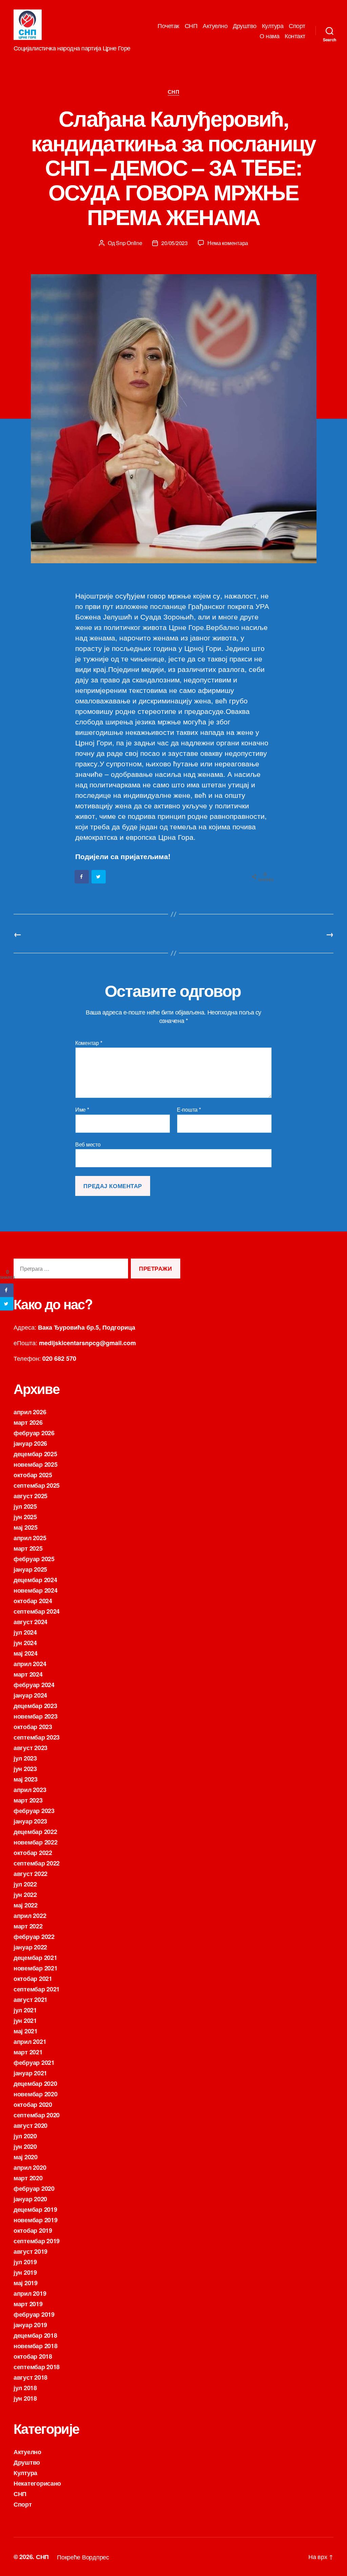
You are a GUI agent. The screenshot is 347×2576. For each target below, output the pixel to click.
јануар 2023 (30, 1821)
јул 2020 (25, 2136)
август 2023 (30, 1748)
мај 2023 (26, 1779)
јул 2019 (25, 2262)
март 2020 (28, 2178)
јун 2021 (25, 2021)
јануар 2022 (30, 1947)
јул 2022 (25, 1884)
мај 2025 (26, 1527)
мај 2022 (26, 1905)
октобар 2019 (33, 2230)
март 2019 (28, 2304)
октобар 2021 (33, 1979)
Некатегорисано (37, 2483)
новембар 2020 (36, 2094)
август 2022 (30, 1874)
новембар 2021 (36, 1968)
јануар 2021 (30, 2073)
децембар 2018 (35, 2335)
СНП (191, 26)
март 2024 (28, 1674)
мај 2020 (26, 2157)
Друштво (245, 26)
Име (82, 1110)
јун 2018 (25, 2398)
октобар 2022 (33, 1853)
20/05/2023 (174, 243)
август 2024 (30, 1622)
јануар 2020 (30, 2199)
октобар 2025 (33, 1475)
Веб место (88, 1144)
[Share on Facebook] (82, 877)
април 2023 (30, 1790)
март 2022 (28, 1926)
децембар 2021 (35, 1958)
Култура (273, 26)
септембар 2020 (37, 2115)
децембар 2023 (35, 1706)
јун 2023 (25, 1769)
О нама (269, 36)
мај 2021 (26, 2031)
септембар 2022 (37, 1863)
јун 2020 (25, 2146)
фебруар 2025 (34, 1559)
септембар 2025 (37, 1485)
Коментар (89, 1043)
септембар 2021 (37, 1989)
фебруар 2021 (34, 2062)
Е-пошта (189, 1110)
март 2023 (28, 1800)
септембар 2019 (37, 2241)
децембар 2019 (35, 2209)
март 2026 (28, 1422)
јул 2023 (25, 1758)
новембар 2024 (36, 1590)
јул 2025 (25, 1506)
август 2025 (30, 1496)
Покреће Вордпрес (83, 2557)
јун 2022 (25, 1895)
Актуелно (215, 26)
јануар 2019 (30, 2325)
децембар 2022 (35, 1832)
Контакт (295, 36)
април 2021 (30, 2042)
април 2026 (30, 1412)
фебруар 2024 (34, 1685)
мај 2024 (26, 1653)
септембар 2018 (37, 2367)
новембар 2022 (36, 1842)
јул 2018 (25, 2388)
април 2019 (30, 2293)
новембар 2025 (36, 1464)
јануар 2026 (30, 1443)
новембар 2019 (36, 2220)
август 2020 (30, 2125)
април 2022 (30, 1916)
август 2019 (30, 2251)
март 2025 (28, 1548)
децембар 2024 (35, 1580)
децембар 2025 (35, 1454)
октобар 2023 (33, 1727)
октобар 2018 (33, 2356)
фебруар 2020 (34, 2188)
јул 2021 (25, 2010)
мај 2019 (26, 2283)
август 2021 (30, 2000)
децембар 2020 (35, 2083)
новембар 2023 (36, 1716)
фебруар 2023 (34, 1811)
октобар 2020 (33, 2104)
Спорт (297, 26)
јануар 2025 (30, 1569)
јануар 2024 (30, 1695)
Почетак (168, 26)
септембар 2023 (37, 1737)
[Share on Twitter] (99, 877)
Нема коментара (228, 243)
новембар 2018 (36, 2346)
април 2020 (30, 2167)
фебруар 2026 (34, 1433)
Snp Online (129, 243)
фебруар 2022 (34, 1937)
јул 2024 (25, 1632)
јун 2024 (25, 1643)
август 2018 (30, 2377)
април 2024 (30, 1664)
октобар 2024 (33, 1601)
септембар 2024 (37, 1611)
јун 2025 (25, 1517)
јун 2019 (25, 2272)
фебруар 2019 (34, 2314)
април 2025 (30, 1538)
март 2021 (28, 2052)
